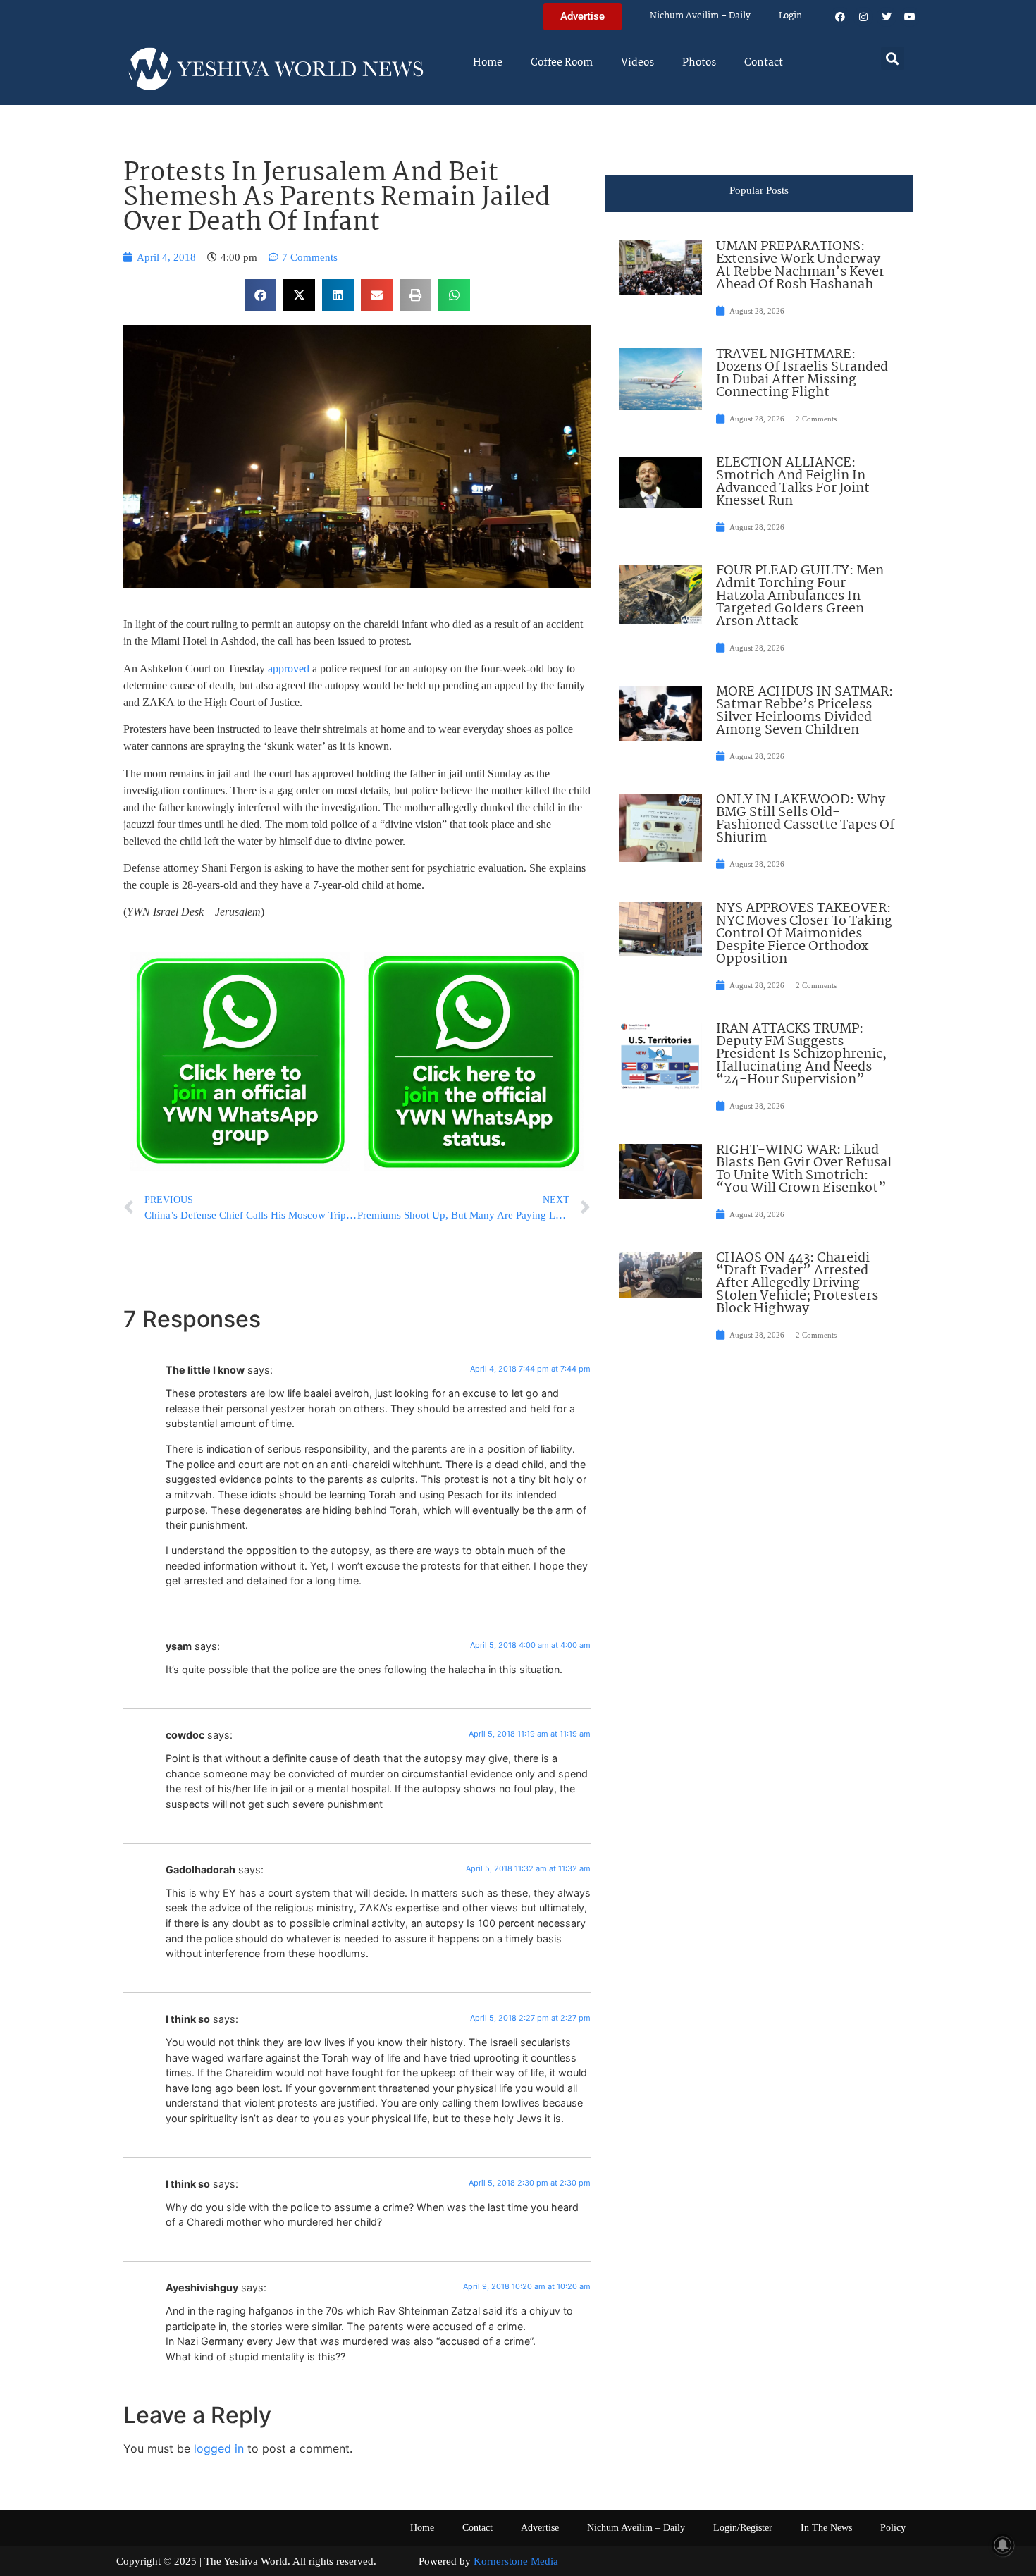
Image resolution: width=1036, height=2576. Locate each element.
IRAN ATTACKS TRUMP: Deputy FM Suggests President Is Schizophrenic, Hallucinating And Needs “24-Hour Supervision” (801, 1054)
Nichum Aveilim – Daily (700, 16)
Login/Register (743, 2528)
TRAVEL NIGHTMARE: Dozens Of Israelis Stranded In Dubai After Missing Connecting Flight (802, 374)
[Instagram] (863, 17)
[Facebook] (840, 17)
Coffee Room (562, 63)
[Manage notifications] (1003, 2545)
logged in (219, 2448)
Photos (699, 63)
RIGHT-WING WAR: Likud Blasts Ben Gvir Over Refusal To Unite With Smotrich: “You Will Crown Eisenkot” (804, 1169)
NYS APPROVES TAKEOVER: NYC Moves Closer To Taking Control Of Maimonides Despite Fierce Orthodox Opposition (804, 934)
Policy (893, 2528)
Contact (764, 63)
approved (289, 668)
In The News (826, 2528)
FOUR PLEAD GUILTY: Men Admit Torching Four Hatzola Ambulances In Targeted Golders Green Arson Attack (800, 596)
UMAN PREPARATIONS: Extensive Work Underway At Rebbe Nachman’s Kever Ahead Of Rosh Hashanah (800, 266)
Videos (637, 63)
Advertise (540, 2528)
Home (488, 63)
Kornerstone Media (516, 2561)
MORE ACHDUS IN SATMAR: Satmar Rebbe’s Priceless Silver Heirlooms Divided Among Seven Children (804, 711)
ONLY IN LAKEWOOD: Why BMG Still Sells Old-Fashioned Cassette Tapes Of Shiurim (805, 819)
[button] (893, 58)
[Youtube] (910, 17)
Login (790, 16)
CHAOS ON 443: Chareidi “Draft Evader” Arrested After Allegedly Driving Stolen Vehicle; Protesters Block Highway (797, 1283)
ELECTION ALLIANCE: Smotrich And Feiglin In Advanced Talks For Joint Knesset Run (793, 482)
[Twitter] (887, 17)
